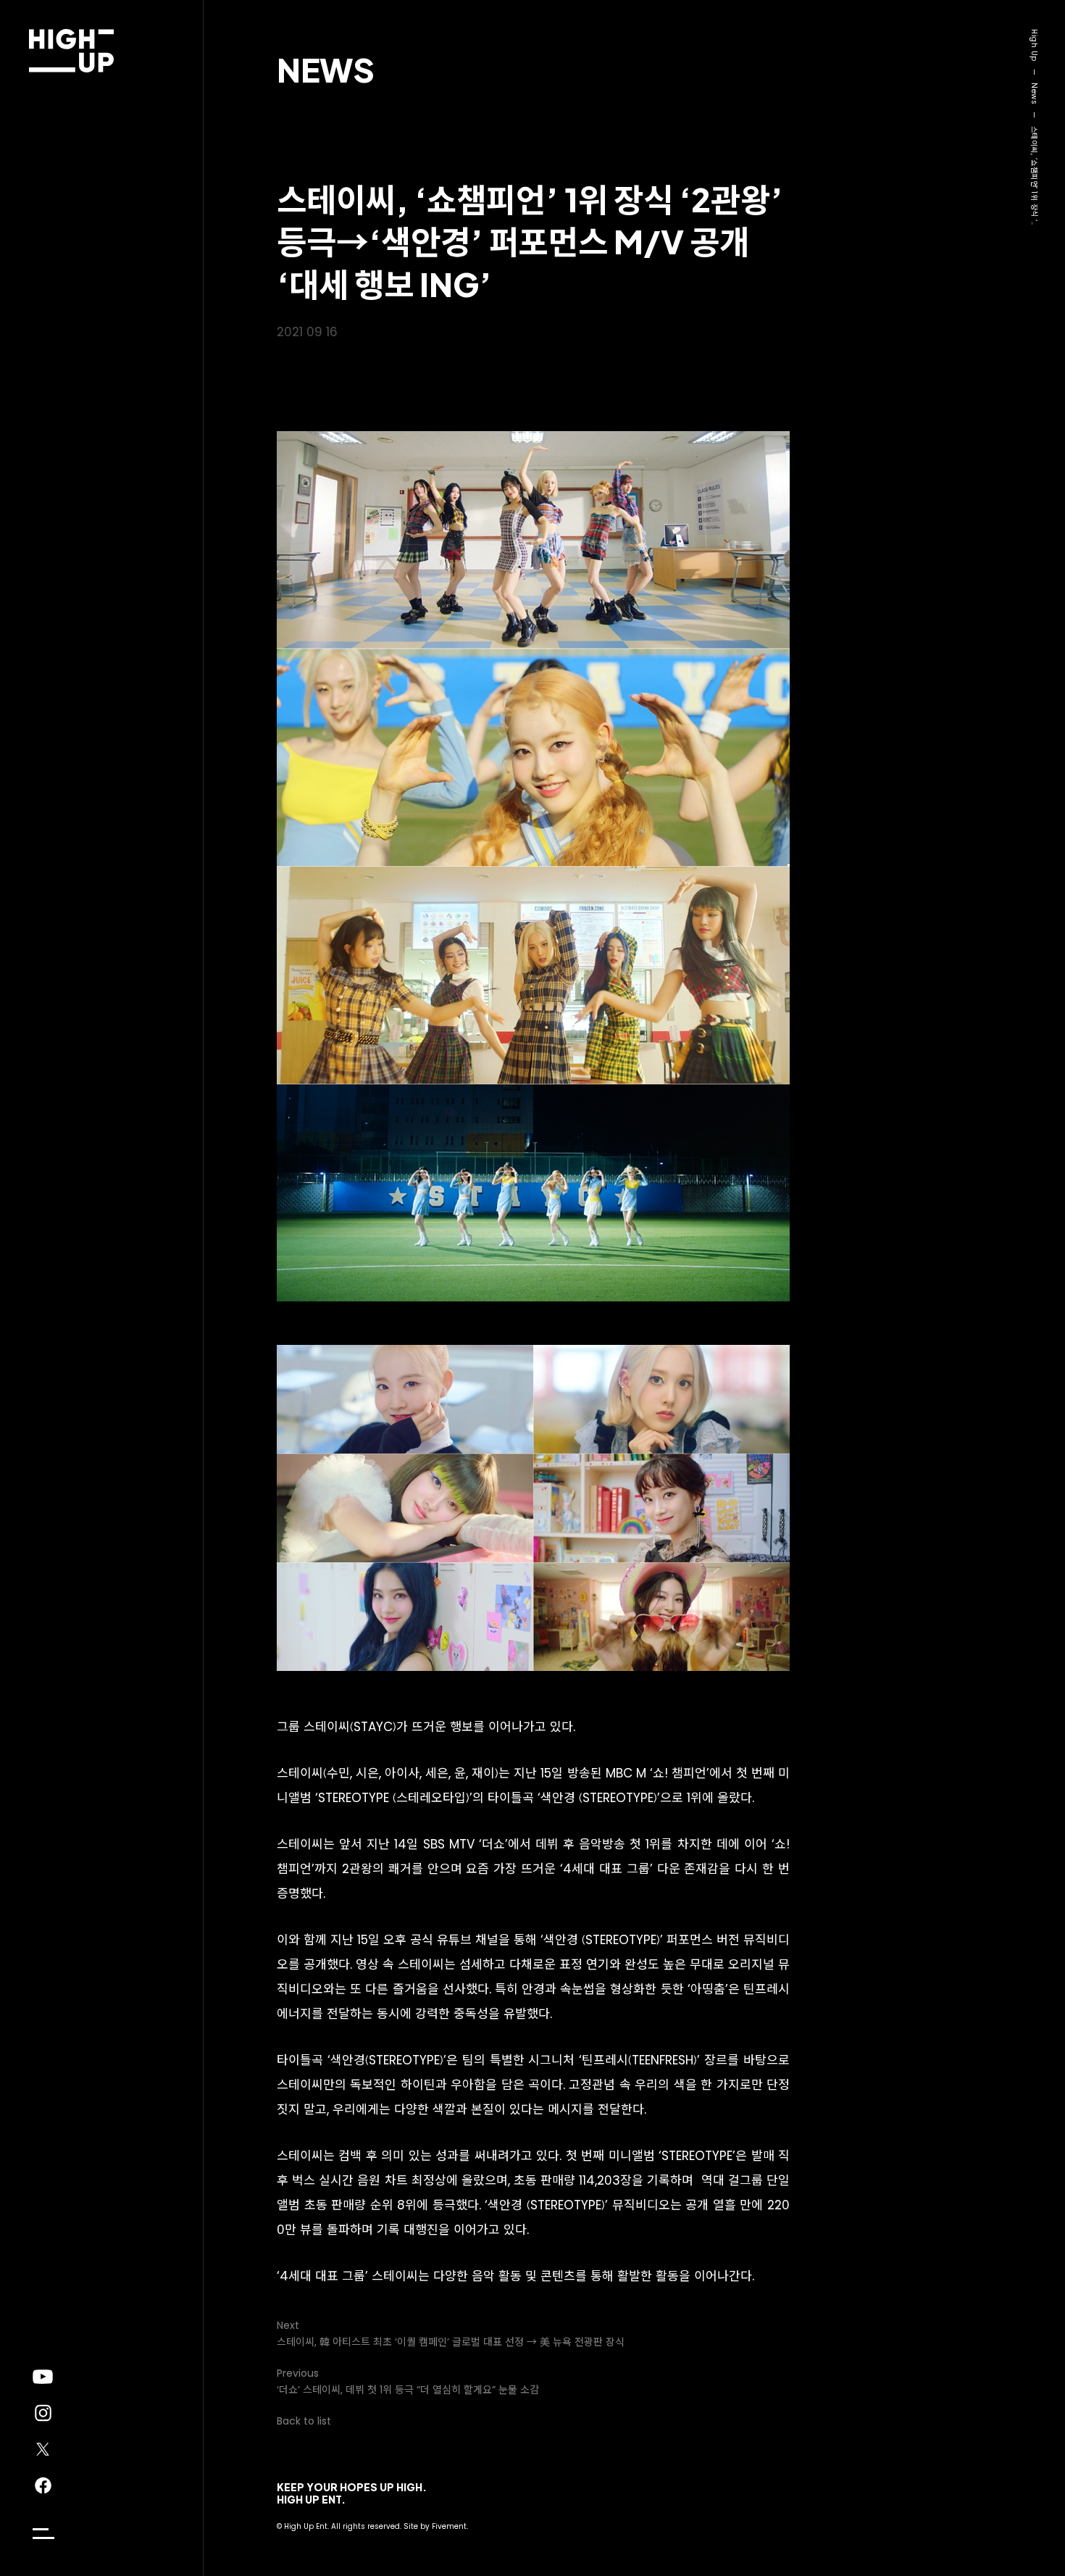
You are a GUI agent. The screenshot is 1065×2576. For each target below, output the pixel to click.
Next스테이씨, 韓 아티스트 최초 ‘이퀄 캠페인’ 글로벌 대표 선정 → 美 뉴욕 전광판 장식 (451, 2334)
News (326, 69)
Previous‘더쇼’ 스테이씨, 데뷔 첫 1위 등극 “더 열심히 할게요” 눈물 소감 (408, 2381)
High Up (1034, 45)
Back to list (304, 2421)
